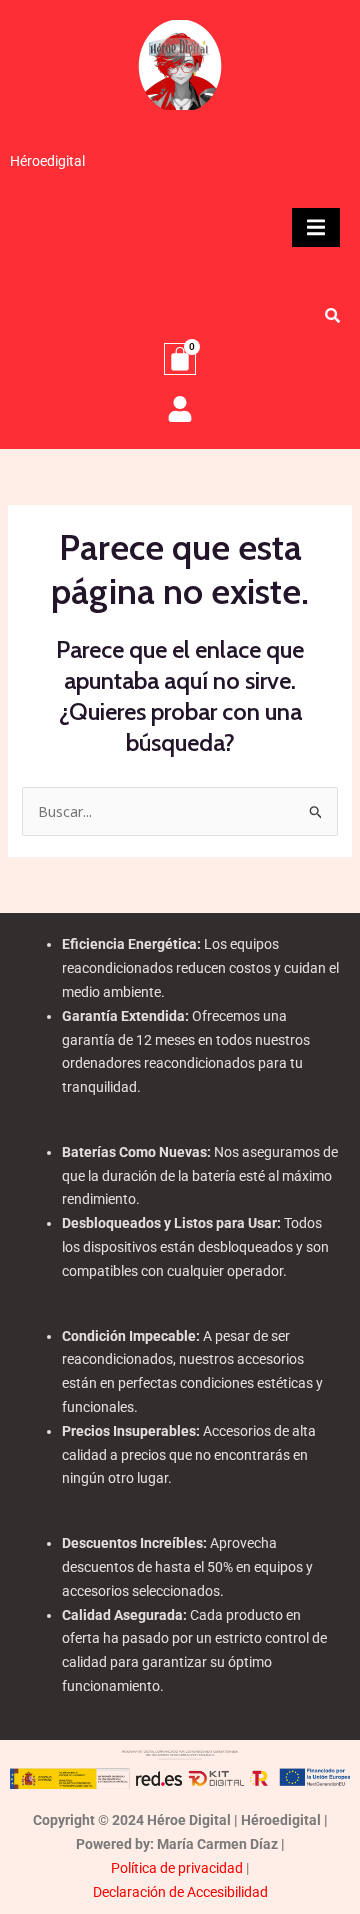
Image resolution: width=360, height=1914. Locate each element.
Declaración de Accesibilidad (180, 1892)
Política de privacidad (177, 1868)
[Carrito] (180, 359)
